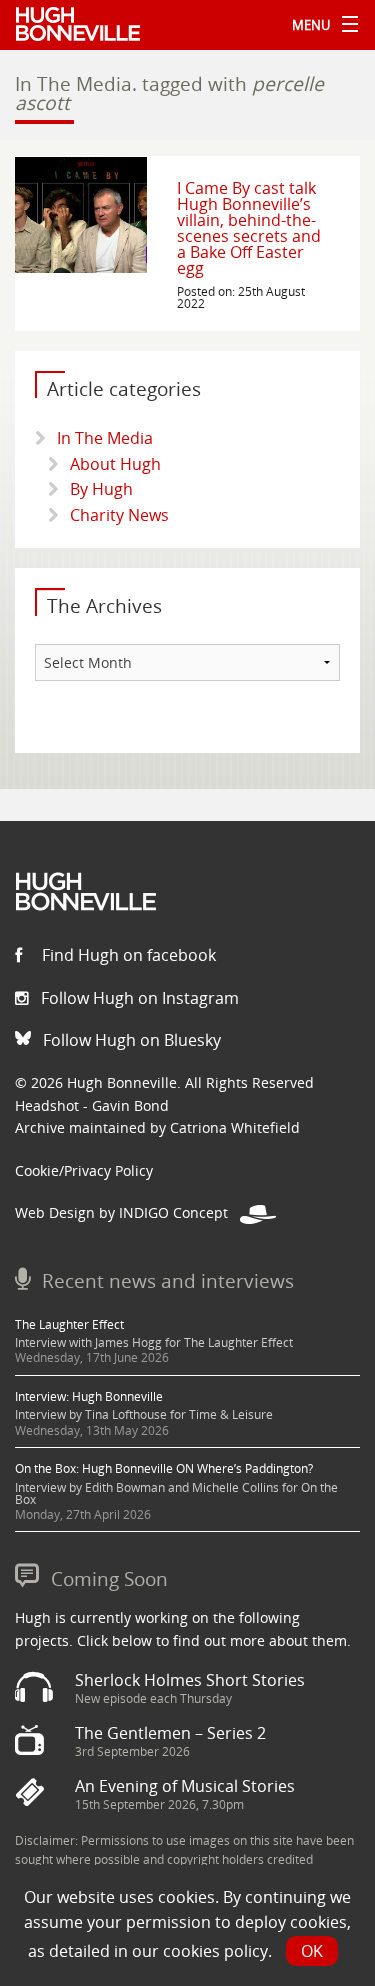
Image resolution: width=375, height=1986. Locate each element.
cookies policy (215, 1951)
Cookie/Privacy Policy (84, 1170)
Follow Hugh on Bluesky (130, 1040)
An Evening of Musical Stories (185, 1786)
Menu (320, 25)
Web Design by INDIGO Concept (127, 1212)
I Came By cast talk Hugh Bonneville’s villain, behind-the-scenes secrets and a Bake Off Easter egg (249, 228)
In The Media (105, 438)
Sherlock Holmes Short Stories (190, 1680)
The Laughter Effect (69, 1324)
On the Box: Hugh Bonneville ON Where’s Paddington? (164, 1468)
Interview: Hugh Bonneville (89, 1396)
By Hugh (101, 489)
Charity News (119, 515)
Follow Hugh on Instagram (138, 998)
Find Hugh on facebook (127, 955)
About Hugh (115, 464)
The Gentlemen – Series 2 (170, 1733)
